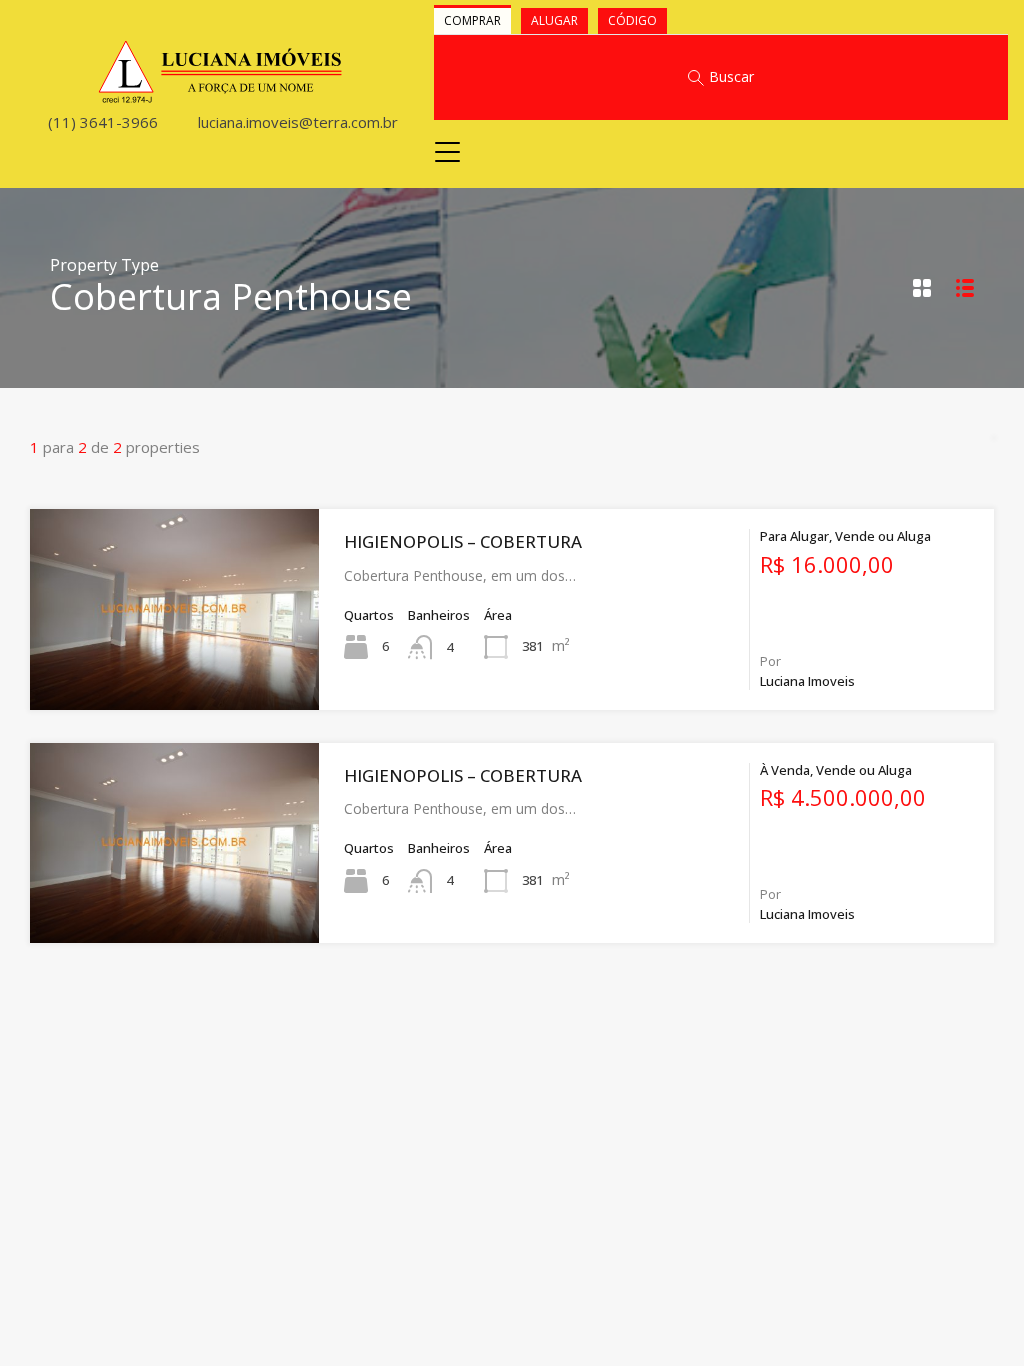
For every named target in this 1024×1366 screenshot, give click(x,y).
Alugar (554, 20)
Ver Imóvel (175, 669)
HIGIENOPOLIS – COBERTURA (463, 541)
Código (632, 20)
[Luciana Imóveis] (220, 95)
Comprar (472, 20)
